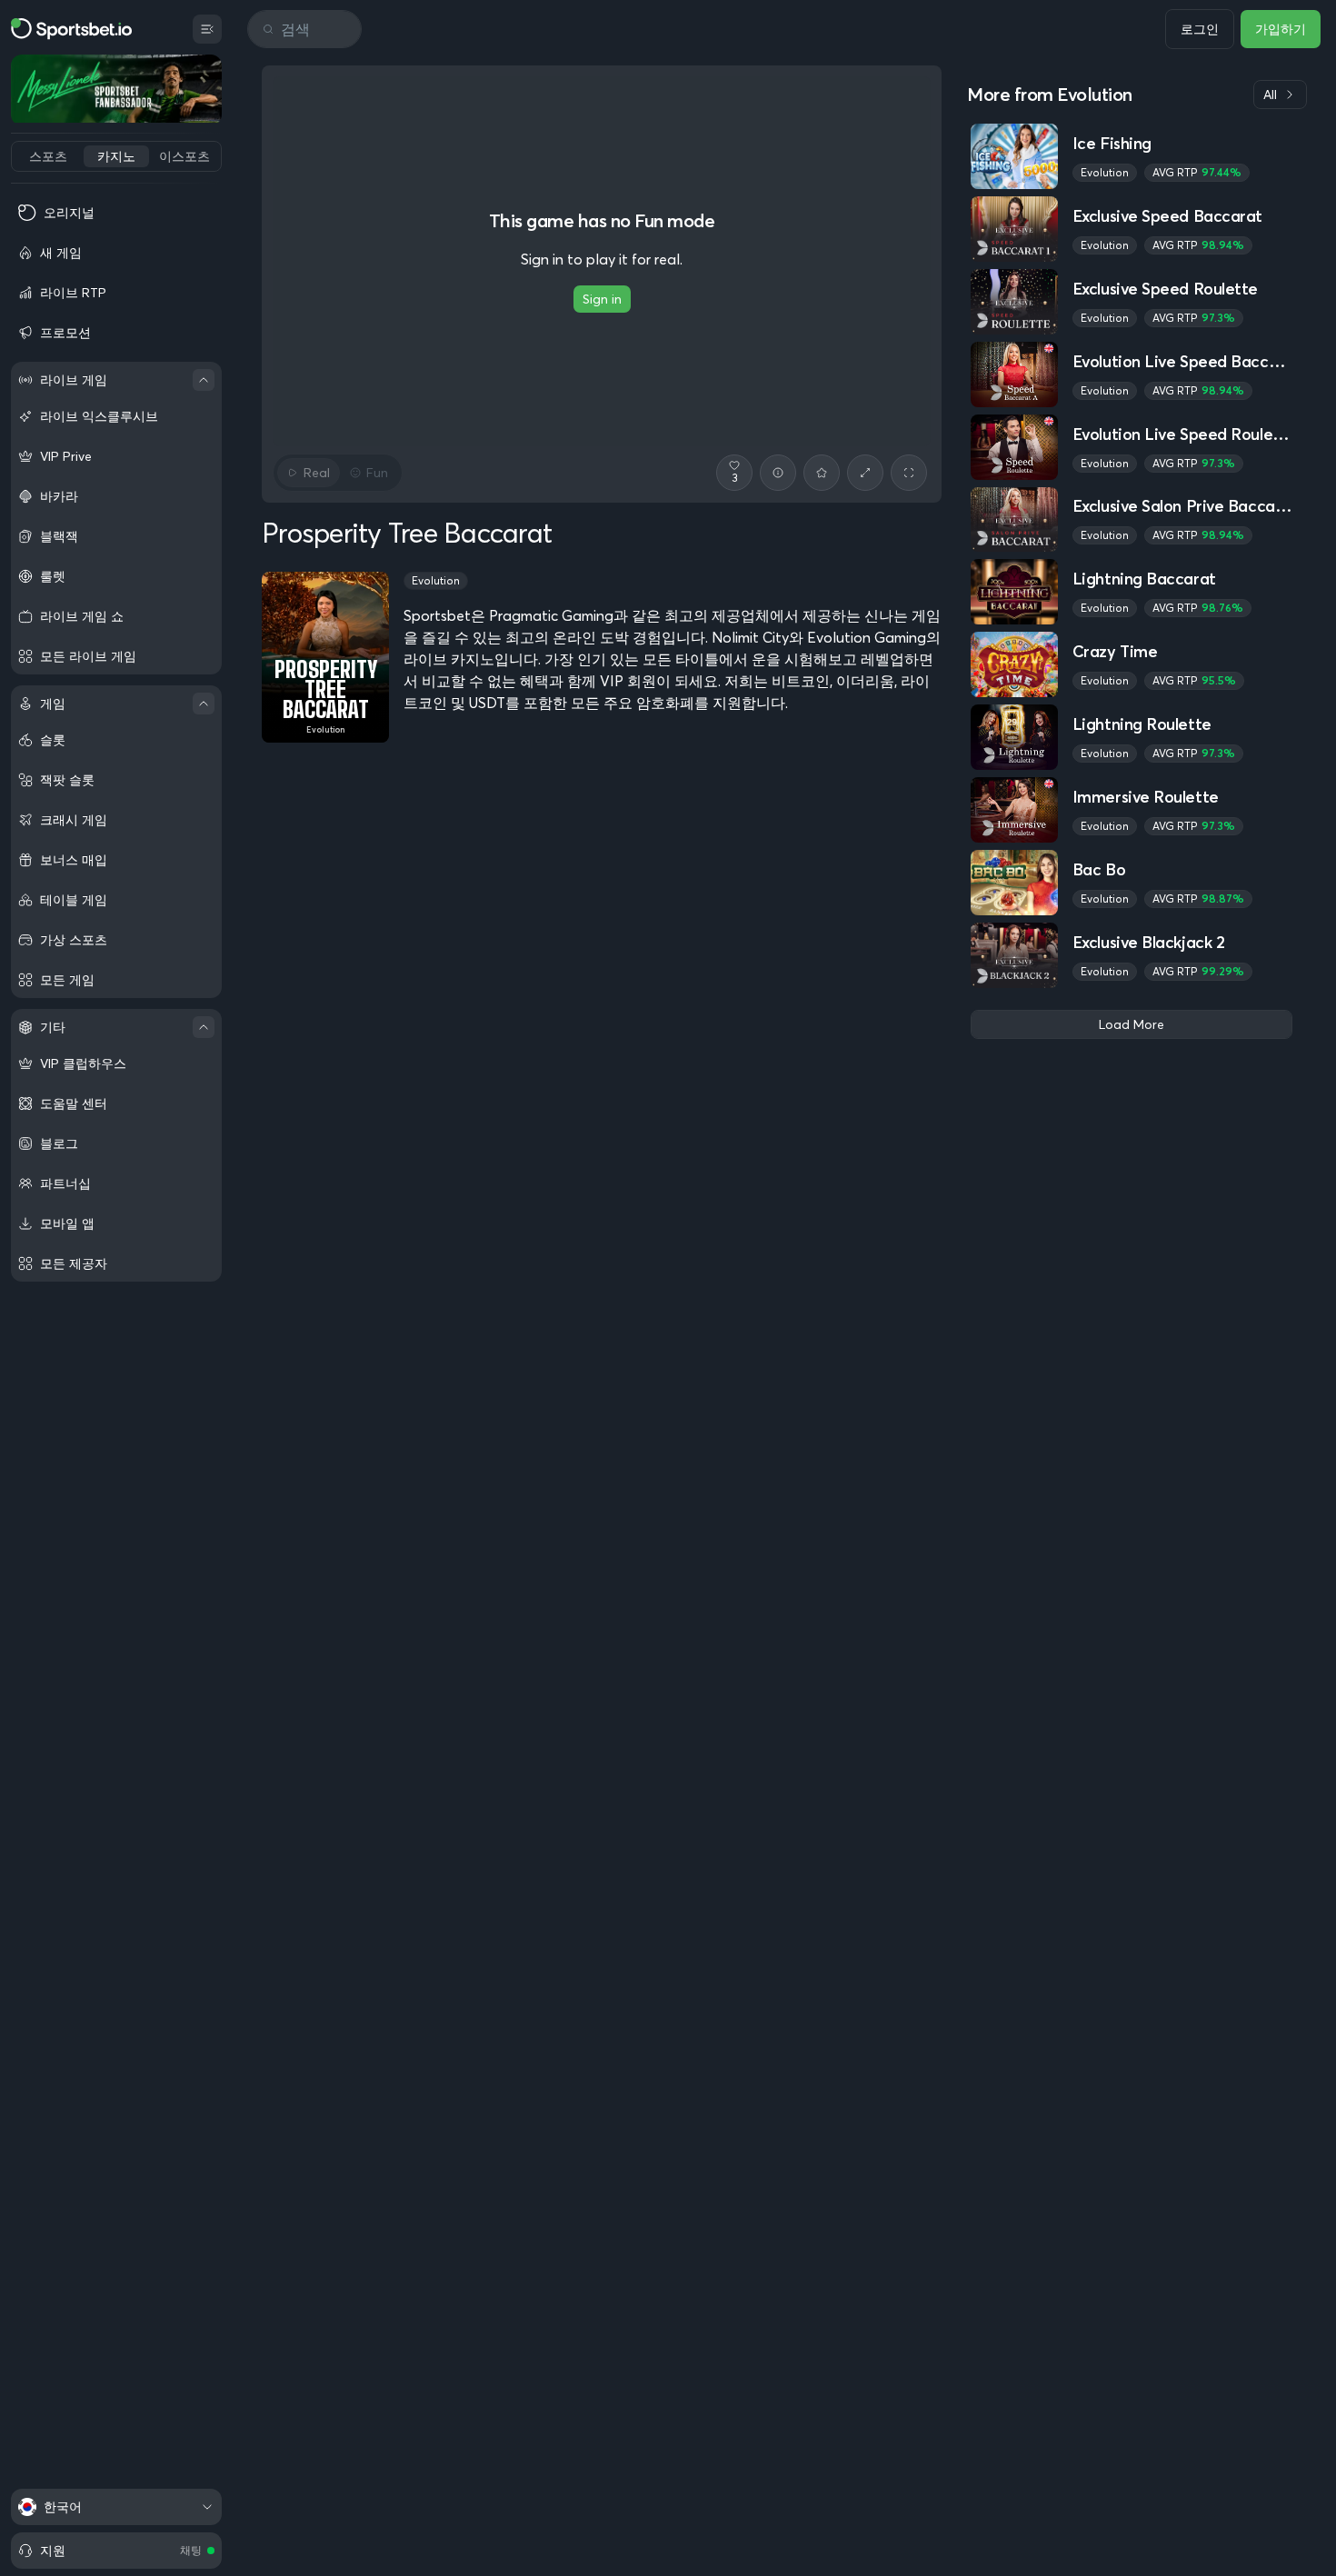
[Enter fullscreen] (909, 473)
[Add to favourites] (822, 473)
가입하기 (1281, 29)
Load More (1132, 1024)
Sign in (602, 299)
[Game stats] (778, 473)
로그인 (1200, 29)
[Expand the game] (865, 473)
